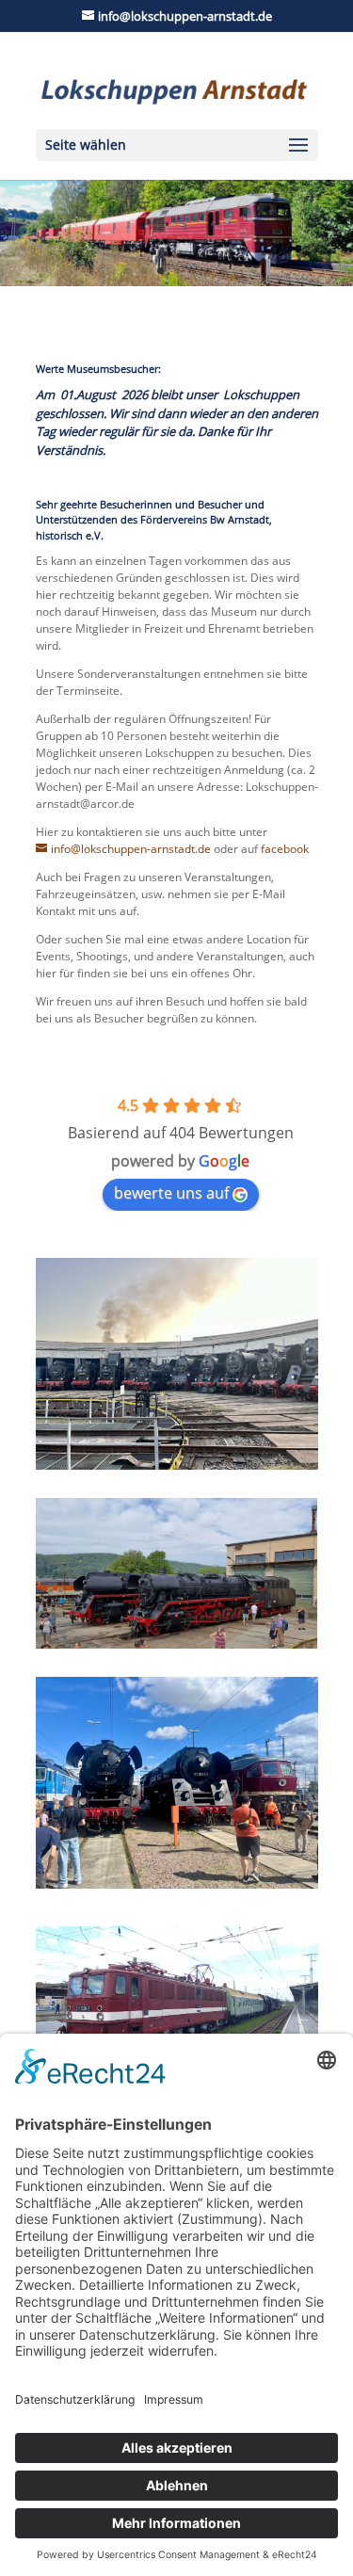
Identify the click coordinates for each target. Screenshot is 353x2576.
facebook (285, 849)
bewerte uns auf (171, 1193)
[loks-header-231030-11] (176, 282)
